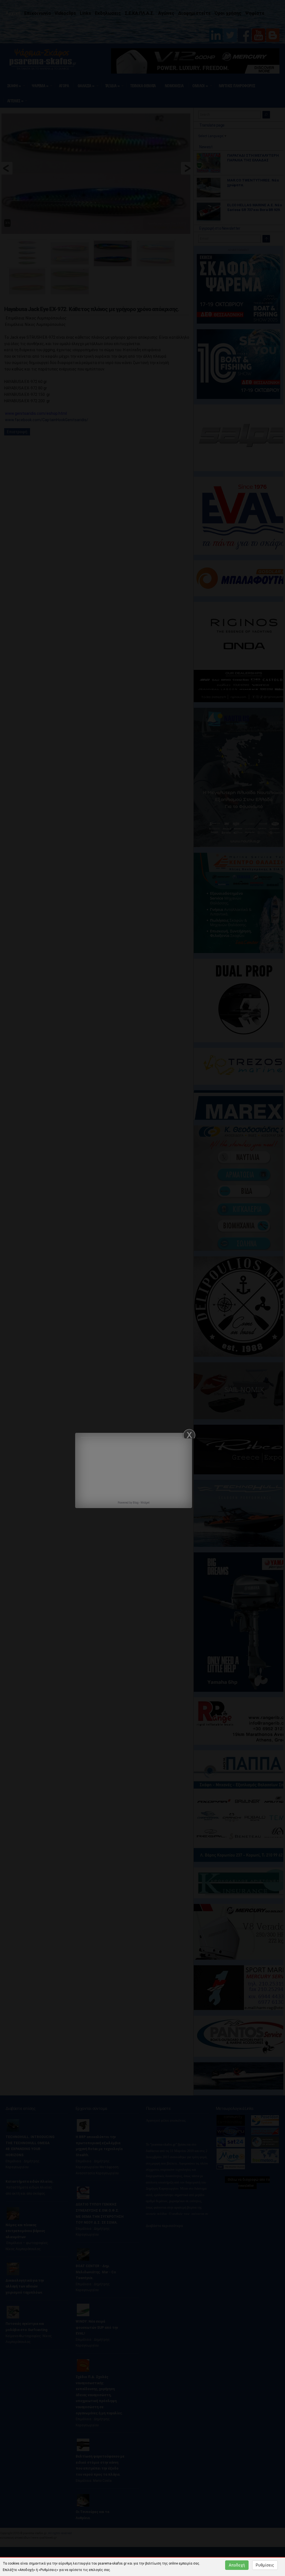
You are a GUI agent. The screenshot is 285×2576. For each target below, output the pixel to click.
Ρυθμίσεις (265, 2565)
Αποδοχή (237, 2565)
